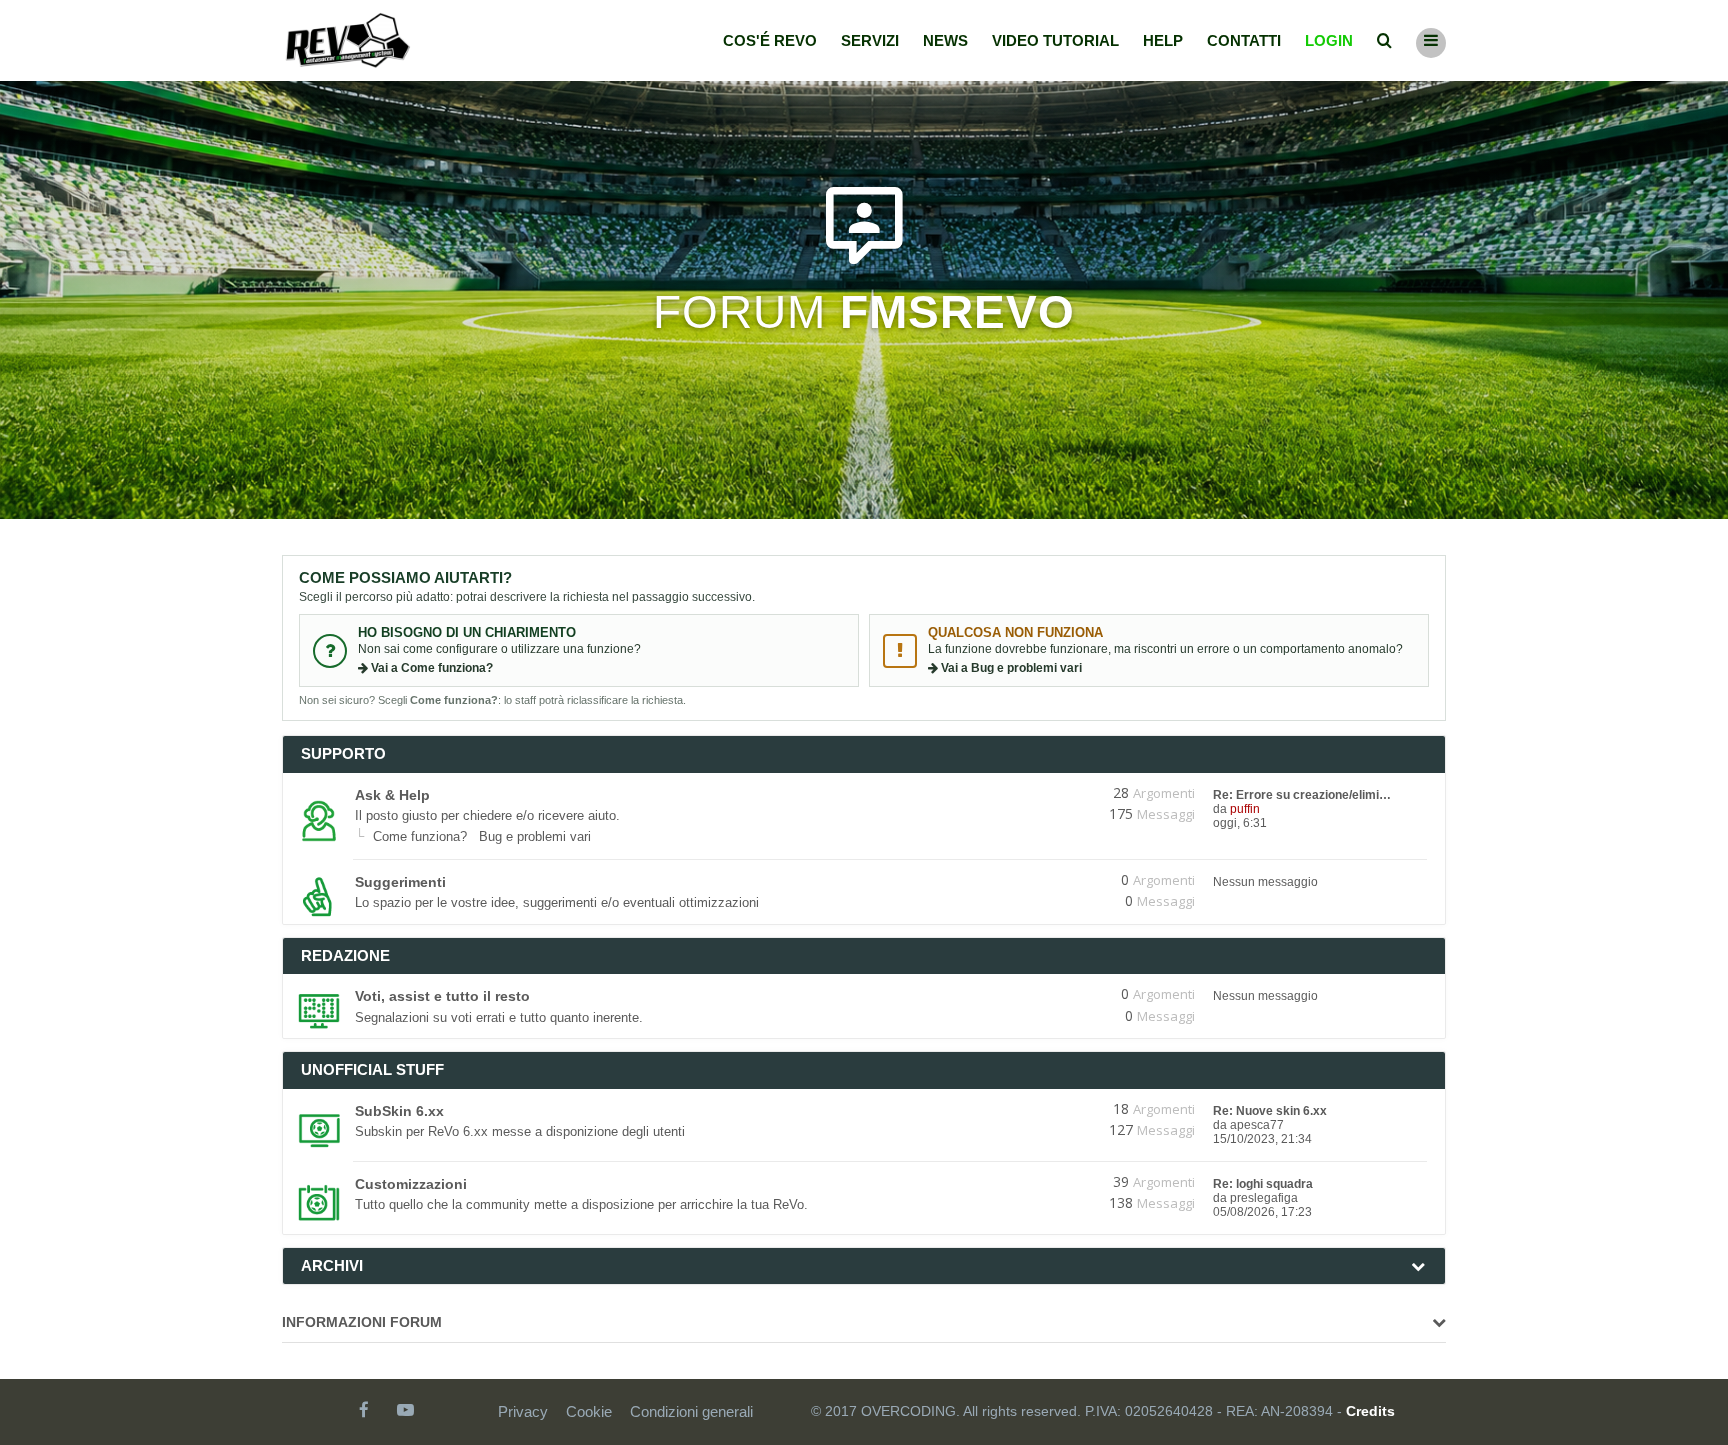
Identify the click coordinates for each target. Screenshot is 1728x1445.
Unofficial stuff (372, 1069)
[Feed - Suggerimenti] (1051, 880)
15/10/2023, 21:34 (1262, 1139)
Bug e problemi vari (535, 836)
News (945, 40)
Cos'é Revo (770, 40)
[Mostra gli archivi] (1418, 1266)
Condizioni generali (691, 1411)
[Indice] (348, 40)
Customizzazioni (411, 1184)
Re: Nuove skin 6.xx (1270, 1111)
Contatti (1244, 40)
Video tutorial (1055, 40)
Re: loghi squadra (1263, 1184)
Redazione (345, 955)
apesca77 (1257, 1125)
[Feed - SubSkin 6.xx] (1051, 1109)
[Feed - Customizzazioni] (1051, 1182)
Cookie (589, 1411)
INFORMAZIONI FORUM (362, 1322)
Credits (1370, 1411)
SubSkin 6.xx (399, 1111)
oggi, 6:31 (1240, 823)
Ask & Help (392, 795)
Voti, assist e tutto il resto (442, 996)
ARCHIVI (332, 1265)
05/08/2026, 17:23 (1262, 1212)
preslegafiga (1264, 1198)
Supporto (343, 753)
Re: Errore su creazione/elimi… (1302, 795)
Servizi (870, 40)
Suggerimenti (400, 882)
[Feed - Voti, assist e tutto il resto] (1051, 994)
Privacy (523, 1411)
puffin (1245, 809)
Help (1163, 40)
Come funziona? (420, 836)
